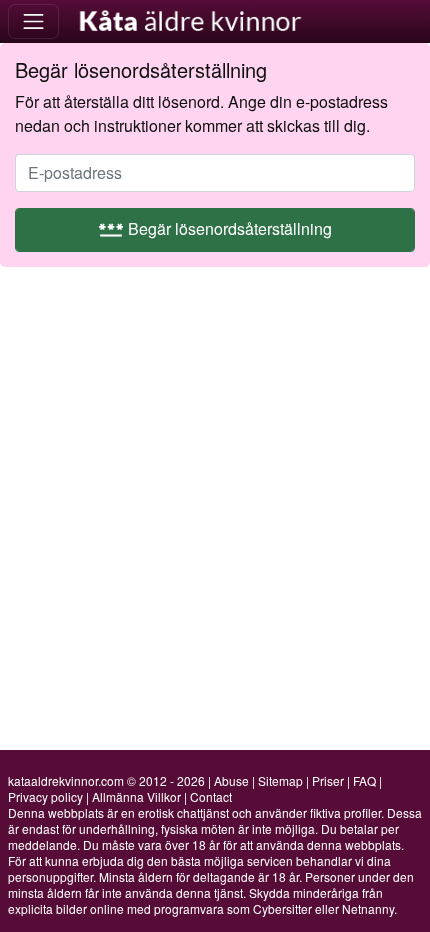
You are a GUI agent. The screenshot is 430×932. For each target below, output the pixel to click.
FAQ (364, 780)
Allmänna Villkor (136, 796)
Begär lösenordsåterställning (215, 229)
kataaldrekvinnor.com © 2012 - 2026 (106, 780)
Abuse (231, 780)
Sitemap (280, 780)
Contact (211, 796)
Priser (328, 780)
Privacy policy (45, 796)
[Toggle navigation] (33, 21)
